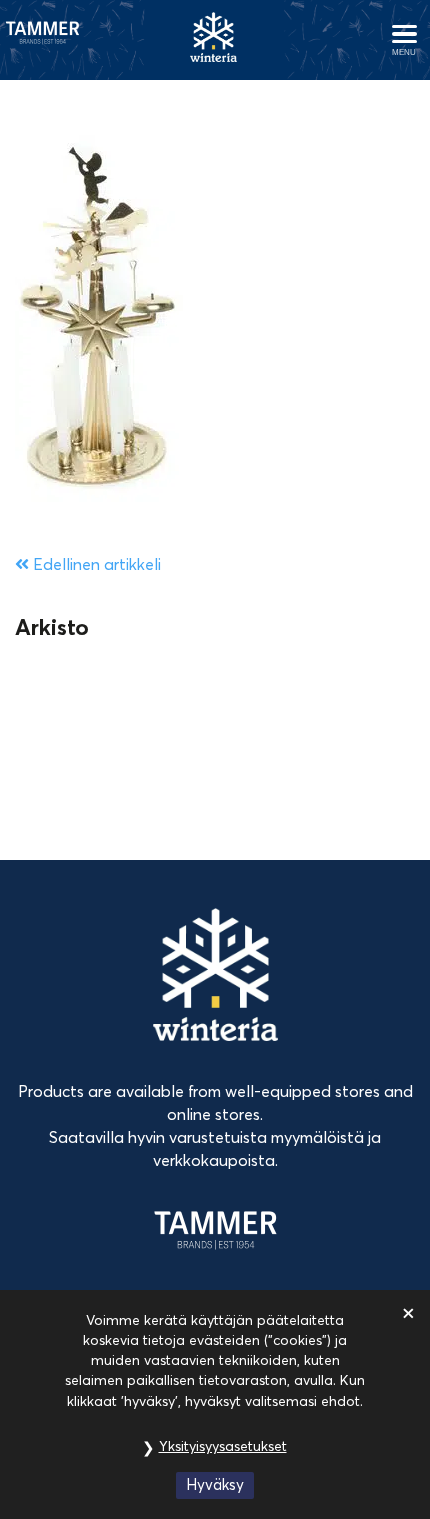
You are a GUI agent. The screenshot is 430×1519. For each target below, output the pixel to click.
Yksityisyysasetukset (223, 1446)
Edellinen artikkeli (95, 564)
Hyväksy (215, 1484)
